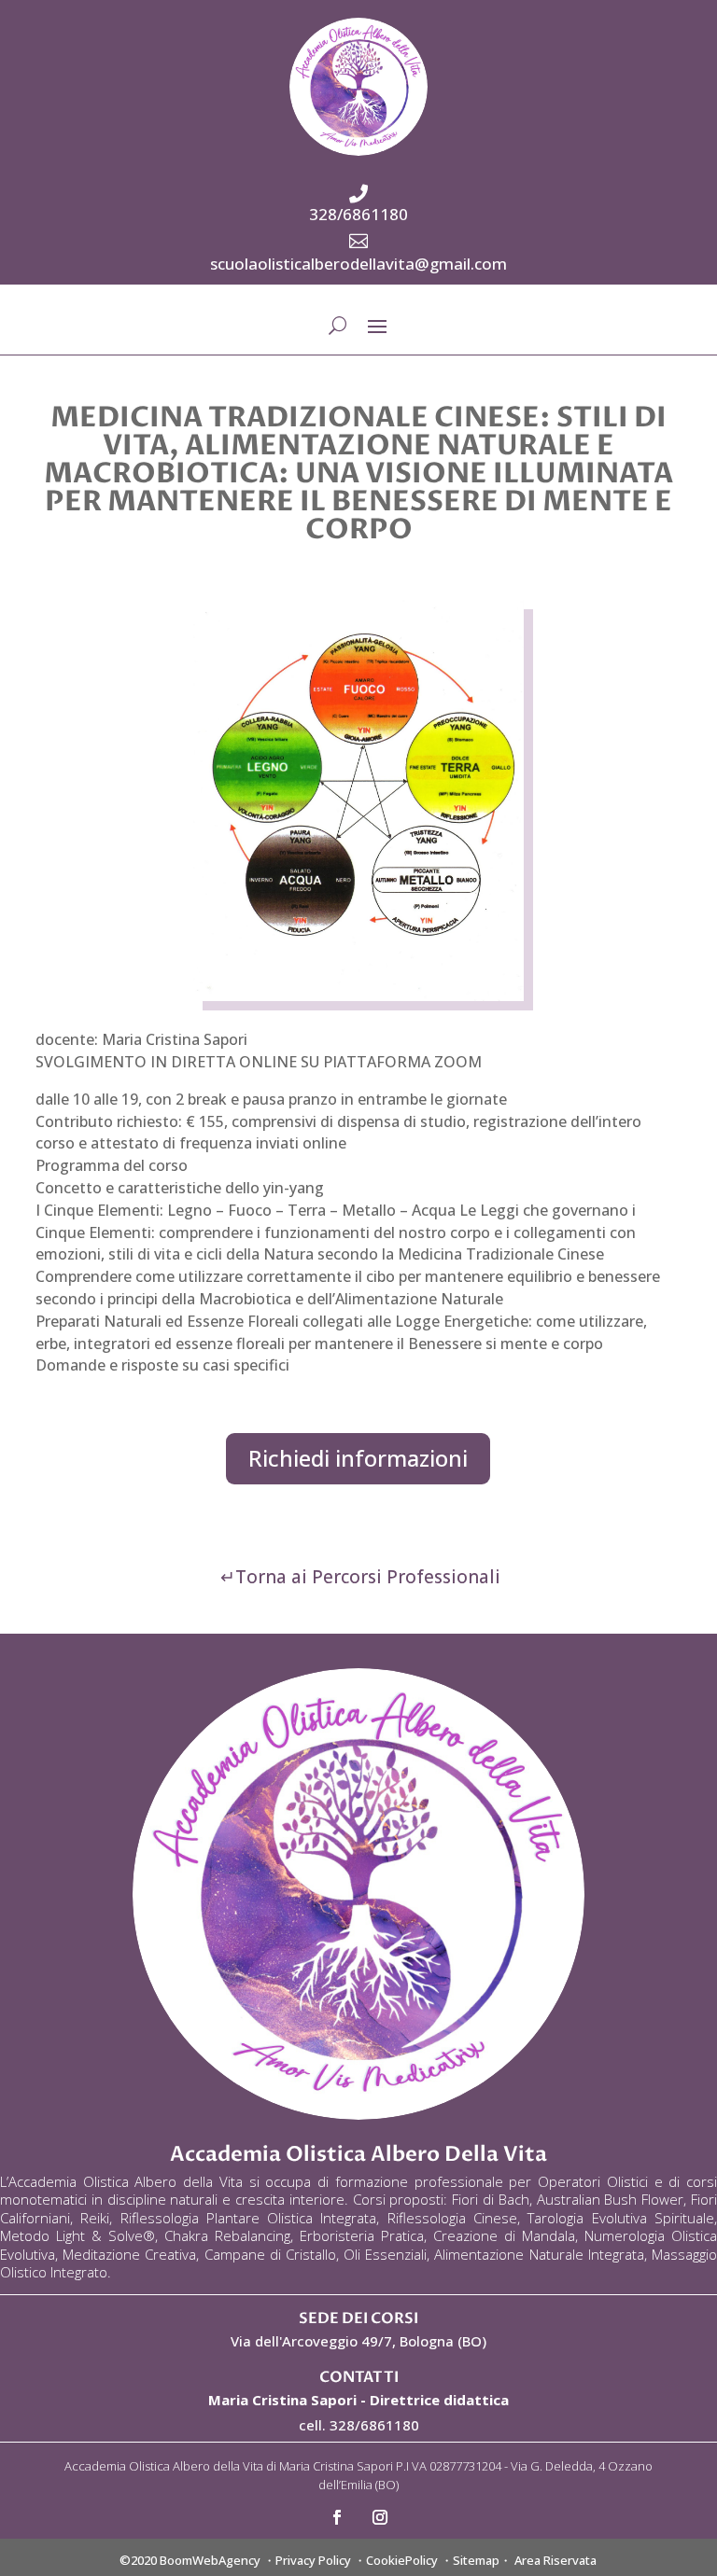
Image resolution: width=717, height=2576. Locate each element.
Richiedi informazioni (358, 1458)
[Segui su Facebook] (337, 2517)
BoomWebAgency (210, 2560)
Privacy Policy (313, 2560)
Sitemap (476, 2560)
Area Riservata (555, 2560)
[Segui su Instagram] (380, 2517)
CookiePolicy (402, 2560)
